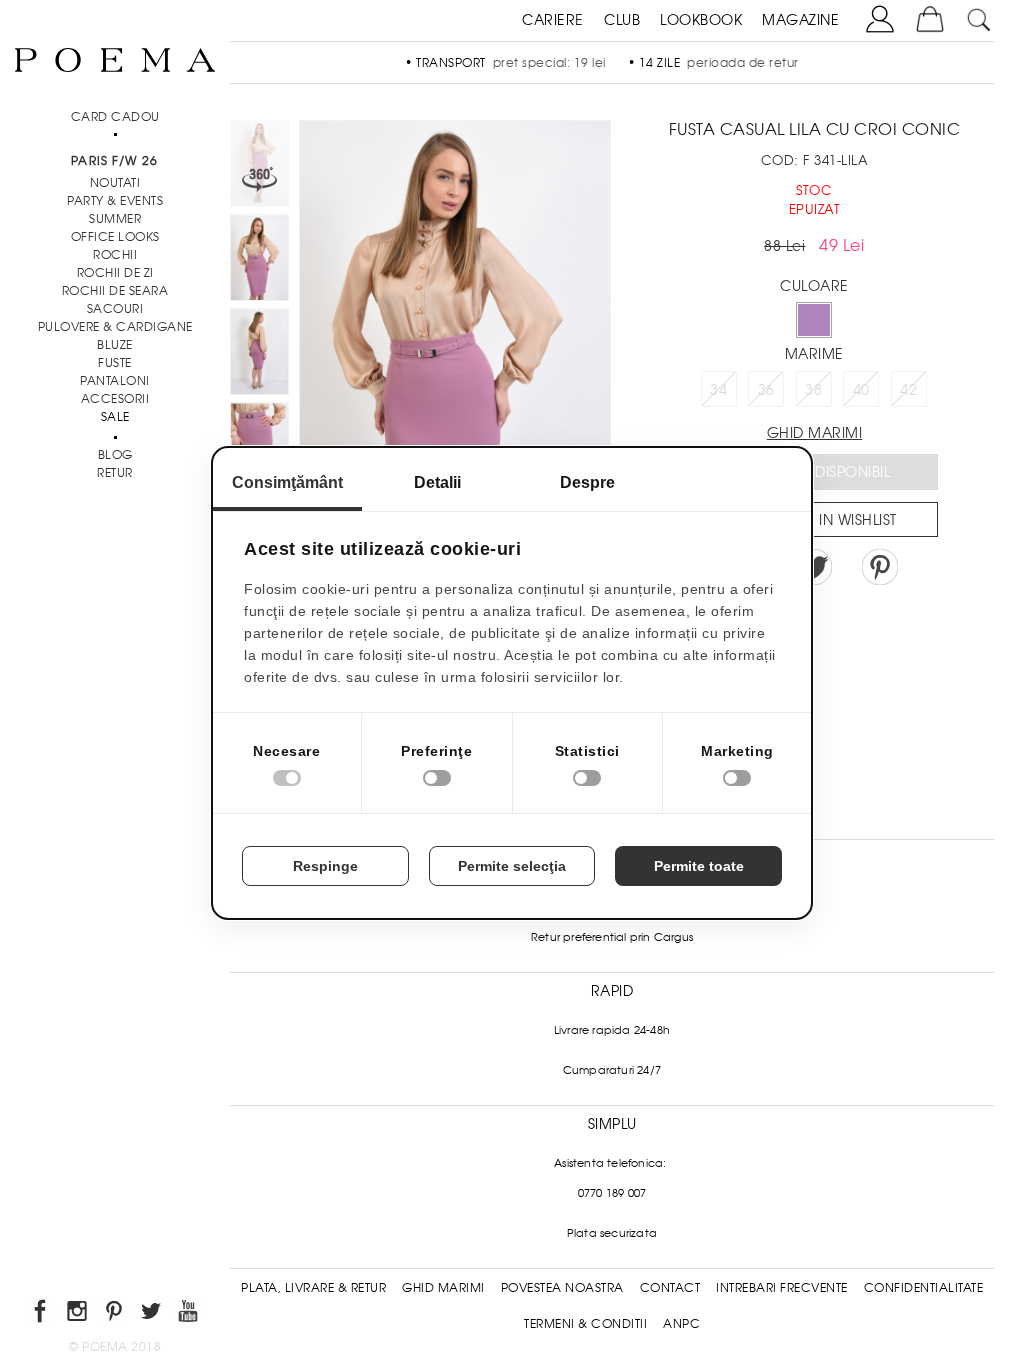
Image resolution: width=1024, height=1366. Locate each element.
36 (766, 390)
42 (908, 390)
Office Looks (115, 237)
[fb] (41, 1314)
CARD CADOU (115, 117)
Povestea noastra (562, 1288)
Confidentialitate (924, 1288)
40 (861, 390)
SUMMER (115, 219)
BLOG (115, 455)
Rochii (115, 255)
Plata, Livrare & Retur (313, 1288)
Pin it (880, 567)
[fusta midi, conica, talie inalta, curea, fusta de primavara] (259, 261)
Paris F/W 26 (114, 161)
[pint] (115, 1314)
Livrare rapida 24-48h (612, 1030)
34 (718, 390)
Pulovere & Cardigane (115, 327)
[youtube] (189, 1314)
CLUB (622, 20)
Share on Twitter (814, 567)
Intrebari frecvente (782, 1288)
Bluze (115, 345)
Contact (670, 1288)
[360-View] (259, 167)
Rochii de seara (115, 291)
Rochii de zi (115, 273)
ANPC (681, 1324)
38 (813, 390)
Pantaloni (115, 381)
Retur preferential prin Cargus (612, 937)
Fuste (115, 363)
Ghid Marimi (443, 1288)
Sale (115, 417)
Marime (814, 354)
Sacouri (115, 309)
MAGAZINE (800, 20)
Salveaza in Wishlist (821, 520)
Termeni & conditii (585, 1324)
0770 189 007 (612, 1193)
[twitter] (152, 1314)
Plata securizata (612, 1233)
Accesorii (115, 399)
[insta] (78, 1314)
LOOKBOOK (701, 20)
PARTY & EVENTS (115, 201)
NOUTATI (115, 183)
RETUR (115, 473)
